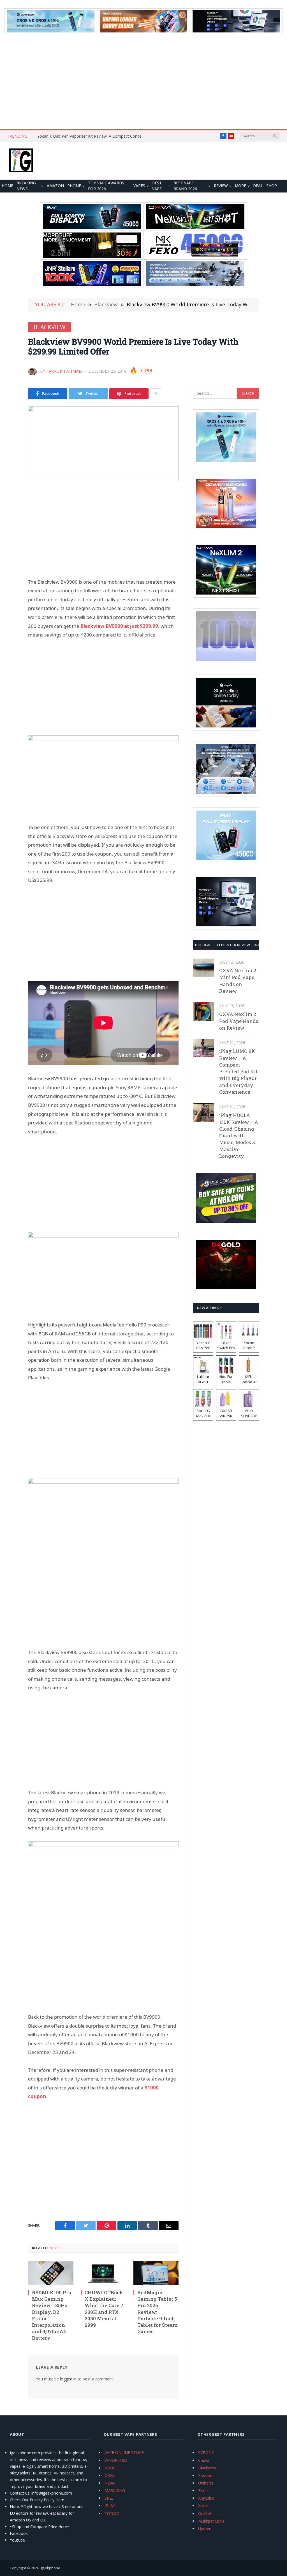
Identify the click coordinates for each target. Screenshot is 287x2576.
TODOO (112, 2513)
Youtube (17, 2540)
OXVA (110, 2475)
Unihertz (206, 2483)
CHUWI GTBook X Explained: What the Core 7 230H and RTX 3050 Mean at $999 (104, 2309)
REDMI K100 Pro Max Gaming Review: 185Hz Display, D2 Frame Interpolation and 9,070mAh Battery (52, 2315)
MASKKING (115, 2491)
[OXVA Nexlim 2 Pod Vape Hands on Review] (204, 1011)
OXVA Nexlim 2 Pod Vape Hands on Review (239, 1021)
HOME (7, 186)
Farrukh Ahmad (64, 371)
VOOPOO (113, 2468)
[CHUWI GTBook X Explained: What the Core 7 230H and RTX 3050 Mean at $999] (103, 2273)
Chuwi (204, 2460)
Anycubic (206, 2498)
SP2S (109, 2498)
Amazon (55, 186)
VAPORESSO (116, 2460)
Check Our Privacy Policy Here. (37, 2500)
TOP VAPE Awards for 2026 (106, 186)
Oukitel (204, 2513)
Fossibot (206, 2475)
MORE (240, 186)
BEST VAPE (157, 186)
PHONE (74, 186)
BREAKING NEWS (26, 186)
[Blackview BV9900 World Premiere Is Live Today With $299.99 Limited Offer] (103, 444)
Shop (272, 186)
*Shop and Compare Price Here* (40, 2527)
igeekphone (50, 2568)
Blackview (49, 327)
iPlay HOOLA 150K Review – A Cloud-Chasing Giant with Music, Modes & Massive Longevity (239, 1136)
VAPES (139, 186)
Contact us (20, 2493)
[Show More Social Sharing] (156, 394)
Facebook (19, 2533)
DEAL (258, 186)
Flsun (203, 2491)
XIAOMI (261, 945)
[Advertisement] (143, 82)
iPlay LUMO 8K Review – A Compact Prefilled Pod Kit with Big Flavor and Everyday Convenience (238, 1071)
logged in (68, 2379)
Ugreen (205, 2529)
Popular (203, 945)
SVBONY (206, 2452)
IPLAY (110, 2506)
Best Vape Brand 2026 (185, 186)
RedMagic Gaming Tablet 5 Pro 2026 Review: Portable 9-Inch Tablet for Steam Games (157, 2312)
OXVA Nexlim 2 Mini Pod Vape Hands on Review (238, 981)
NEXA (110, 2483)
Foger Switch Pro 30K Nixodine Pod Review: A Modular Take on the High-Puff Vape (93, 136)
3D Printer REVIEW (233, 945)
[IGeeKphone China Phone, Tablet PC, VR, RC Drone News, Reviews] (21, 161)
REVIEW (221, 186)
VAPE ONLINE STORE (124, 2452)
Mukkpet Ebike (211, 2521)
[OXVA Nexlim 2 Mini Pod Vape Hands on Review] (204, 968)
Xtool (203, 2506)
